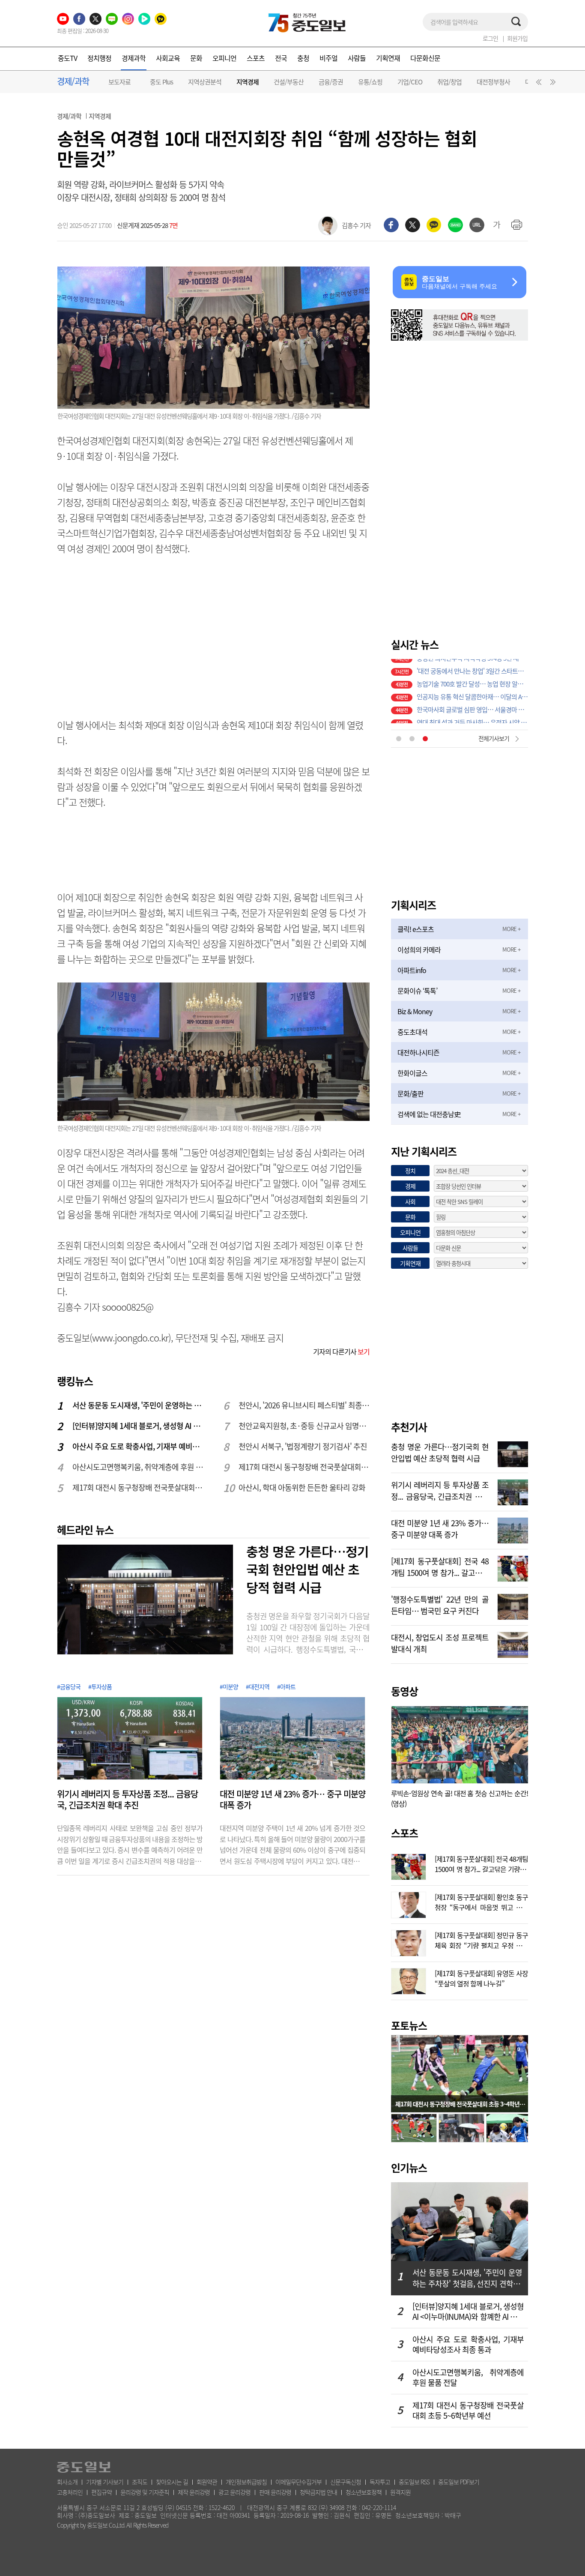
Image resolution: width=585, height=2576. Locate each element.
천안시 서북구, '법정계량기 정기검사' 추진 (303, 1446)
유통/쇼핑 (370, 82)
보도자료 (119, 82)
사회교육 (168, 58)
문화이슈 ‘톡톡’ (417, 991)
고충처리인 (70, 2492)
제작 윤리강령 (194, 2492)
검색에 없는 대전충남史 (429, 1114)
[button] (537, 84)
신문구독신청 (346, 2482)
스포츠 (256, 58)
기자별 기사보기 (105, 2482)
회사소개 (67, 2482)
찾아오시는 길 (172, 2482)
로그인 (490, 38)
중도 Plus (161, 82)
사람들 (357, 58)
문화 (196, 58)
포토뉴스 (409, 2025)
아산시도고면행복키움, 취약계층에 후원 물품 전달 (138, 1467)
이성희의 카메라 (419, 950)
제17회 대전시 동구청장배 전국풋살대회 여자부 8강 (304, 1467)
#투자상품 (100, 1686)
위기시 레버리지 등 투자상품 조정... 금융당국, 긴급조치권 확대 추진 (127, 1800)
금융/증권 (331, 82)
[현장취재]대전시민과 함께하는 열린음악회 (470, 717)
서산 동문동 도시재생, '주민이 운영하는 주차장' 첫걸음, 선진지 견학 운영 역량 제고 (138, 1405)
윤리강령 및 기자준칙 (145, 2492)
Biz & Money (415, 1011)
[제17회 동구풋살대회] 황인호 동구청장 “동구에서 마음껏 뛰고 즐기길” (481, 1901)
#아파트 (286, 1686)
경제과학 (134, 58)
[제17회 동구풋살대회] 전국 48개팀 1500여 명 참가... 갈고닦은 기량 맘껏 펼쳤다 (440, 1566)
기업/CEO (410, 82)
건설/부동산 (289, 82)
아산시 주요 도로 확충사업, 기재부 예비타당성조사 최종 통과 (138, 1446)
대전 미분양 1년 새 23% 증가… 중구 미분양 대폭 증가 (292, 1800)
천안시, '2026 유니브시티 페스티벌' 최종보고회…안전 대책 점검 (304, 1405)
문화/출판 (410, 1093)
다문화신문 (425, 58)
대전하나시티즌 (418, 1052)
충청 (303, 58)
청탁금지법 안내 (318, 2492)
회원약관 (207, 2482)
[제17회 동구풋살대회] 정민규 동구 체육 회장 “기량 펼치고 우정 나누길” (481, 1939)
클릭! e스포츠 (416, 929)
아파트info (412, 970)
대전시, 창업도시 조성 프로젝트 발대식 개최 (440, 1642)
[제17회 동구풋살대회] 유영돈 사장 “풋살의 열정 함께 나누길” (481, 1977)
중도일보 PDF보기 (459, 2482)
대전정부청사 (493, 82)
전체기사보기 (494, 738)
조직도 (140, 2482)
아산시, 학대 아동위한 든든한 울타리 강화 (302, 1487)
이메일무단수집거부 (298, 2482)
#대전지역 (258, 1686)
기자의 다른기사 (341, 1351)
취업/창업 (449, 82)
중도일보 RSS (414, 2482)
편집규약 (101, 2492)
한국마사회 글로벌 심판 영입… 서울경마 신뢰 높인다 (472, 691)
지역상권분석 (205, 82)
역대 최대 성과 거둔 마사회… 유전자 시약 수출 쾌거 (472, 704)
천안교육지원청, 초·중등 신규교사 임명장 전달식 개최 (304, 1426)
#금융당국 (69, 1686)
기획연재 (388, 58)
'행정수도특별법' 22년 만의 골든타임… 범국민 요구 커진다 (440, 1604)
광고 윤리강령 (234, 2492)
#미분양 (229, 1686)
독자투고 (380, 2482)
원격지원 (400, 2492)
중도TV (67, 58)
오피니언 (224, 58)
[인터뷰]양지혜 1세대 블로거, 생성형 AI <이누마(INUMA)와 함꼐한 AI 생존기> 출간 (138, 1426)
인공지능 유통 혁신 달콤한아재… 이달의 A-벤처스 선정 (472, 678)
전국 (281, 58)
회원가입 (517, 38)
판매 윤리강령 (275, 2492)
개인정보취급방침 (246, 2482)
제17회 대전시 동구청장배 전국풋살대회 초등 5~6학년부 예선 (138, 1487)
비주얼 (328, 58)
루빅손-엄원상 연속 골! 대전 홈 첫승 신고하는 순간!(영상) (460, 1798)
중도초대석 (412, 1032)
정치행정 (99, 58)
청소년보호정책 (364, 2492)
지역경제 (248, 82)
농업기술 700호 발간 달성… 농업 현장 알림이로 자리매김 (472, 665)
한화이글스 (412, 1073)
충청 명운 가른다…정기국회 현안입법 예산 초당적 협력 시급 (307, 1569)
